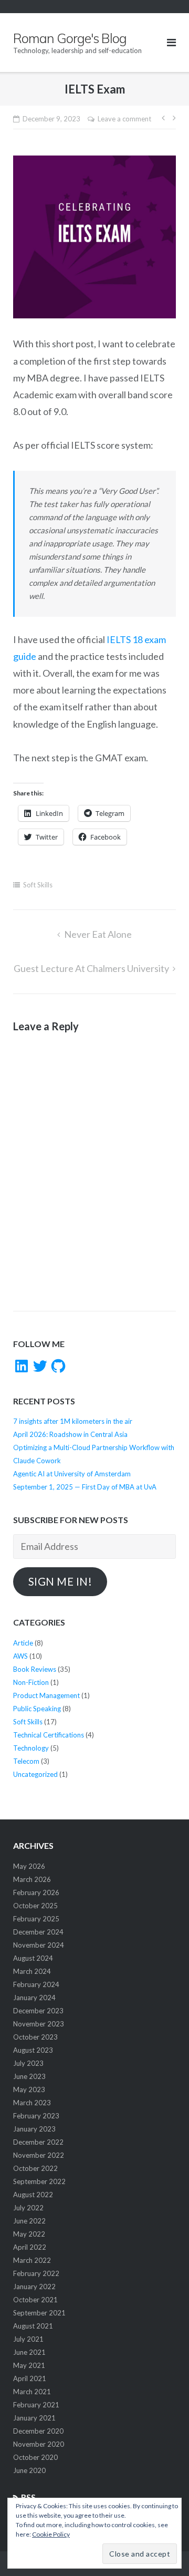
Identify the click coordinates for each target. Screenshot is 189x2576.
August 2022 (33, 2195)
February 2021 (36, 2405)
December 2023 (38, 2011)
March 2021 (32, 2392)
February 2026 (36, 1892)
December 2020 (38, 2431)
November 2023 (39, 2024)
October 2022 (35, 2168)
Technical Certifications (49, 1735)
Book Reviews (35, 1669)
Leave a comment (124, 119)
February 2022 (36, 2273)
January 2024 (34, 1998)
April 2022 (30, 2247)
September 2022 (39, 2181)
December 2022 (38, 2142)
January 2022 (34, 2287)
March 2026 (32, 1879)
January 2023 (34, 2129)
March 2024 (32, 1971)
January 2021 (34, 2418)
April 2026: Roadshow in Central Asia (70, 1434)
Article (23, 1643)
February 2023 (36, 2116)
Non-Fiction (31, 1682)
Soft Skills (38, 885)
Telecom (26, 1761)
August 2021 (33, 2326)
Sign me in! (60, 1581)
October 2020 (35, 2457)
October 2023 (35, 2037)
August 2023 (33, 2050)
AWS (20, 1656)
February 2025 (36, 1919)
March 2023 (32, 2103)
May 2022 (29, 2234)
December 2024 (38, 1932)
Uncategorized (35, 1774)
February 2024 (36, 1984)
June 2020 (29, 2470)
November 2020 (39, 2444)
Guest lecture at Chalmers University (91, 968)
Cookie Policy (51, 2534)
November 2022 (39, 2155)
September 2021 (39, 2313)
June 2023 (29, 2076)
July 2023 (28, 2063)
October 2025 (35, 1906)
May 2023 (29, 2089)
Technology (31, 1748)
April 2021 (30, 2378)
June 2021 (29, 2352)
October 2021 (35, 2300)
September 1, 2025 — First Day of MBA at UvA (85, 1487)
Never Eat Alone (98, 934)
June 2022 (29, 2221)
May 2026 (29, 1866)
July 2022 (28, 2208)
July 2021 (28, 2339)
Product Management (46, 1695)
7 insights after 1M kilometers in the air (73, 1421)
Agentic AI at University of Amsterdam (72, 1474)
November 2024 (39, 1945)
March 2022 (32, 2260)
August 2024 (33, 1958)
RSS (28, 2497)
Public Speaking (37, 1709)
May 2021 (29, 2365)
